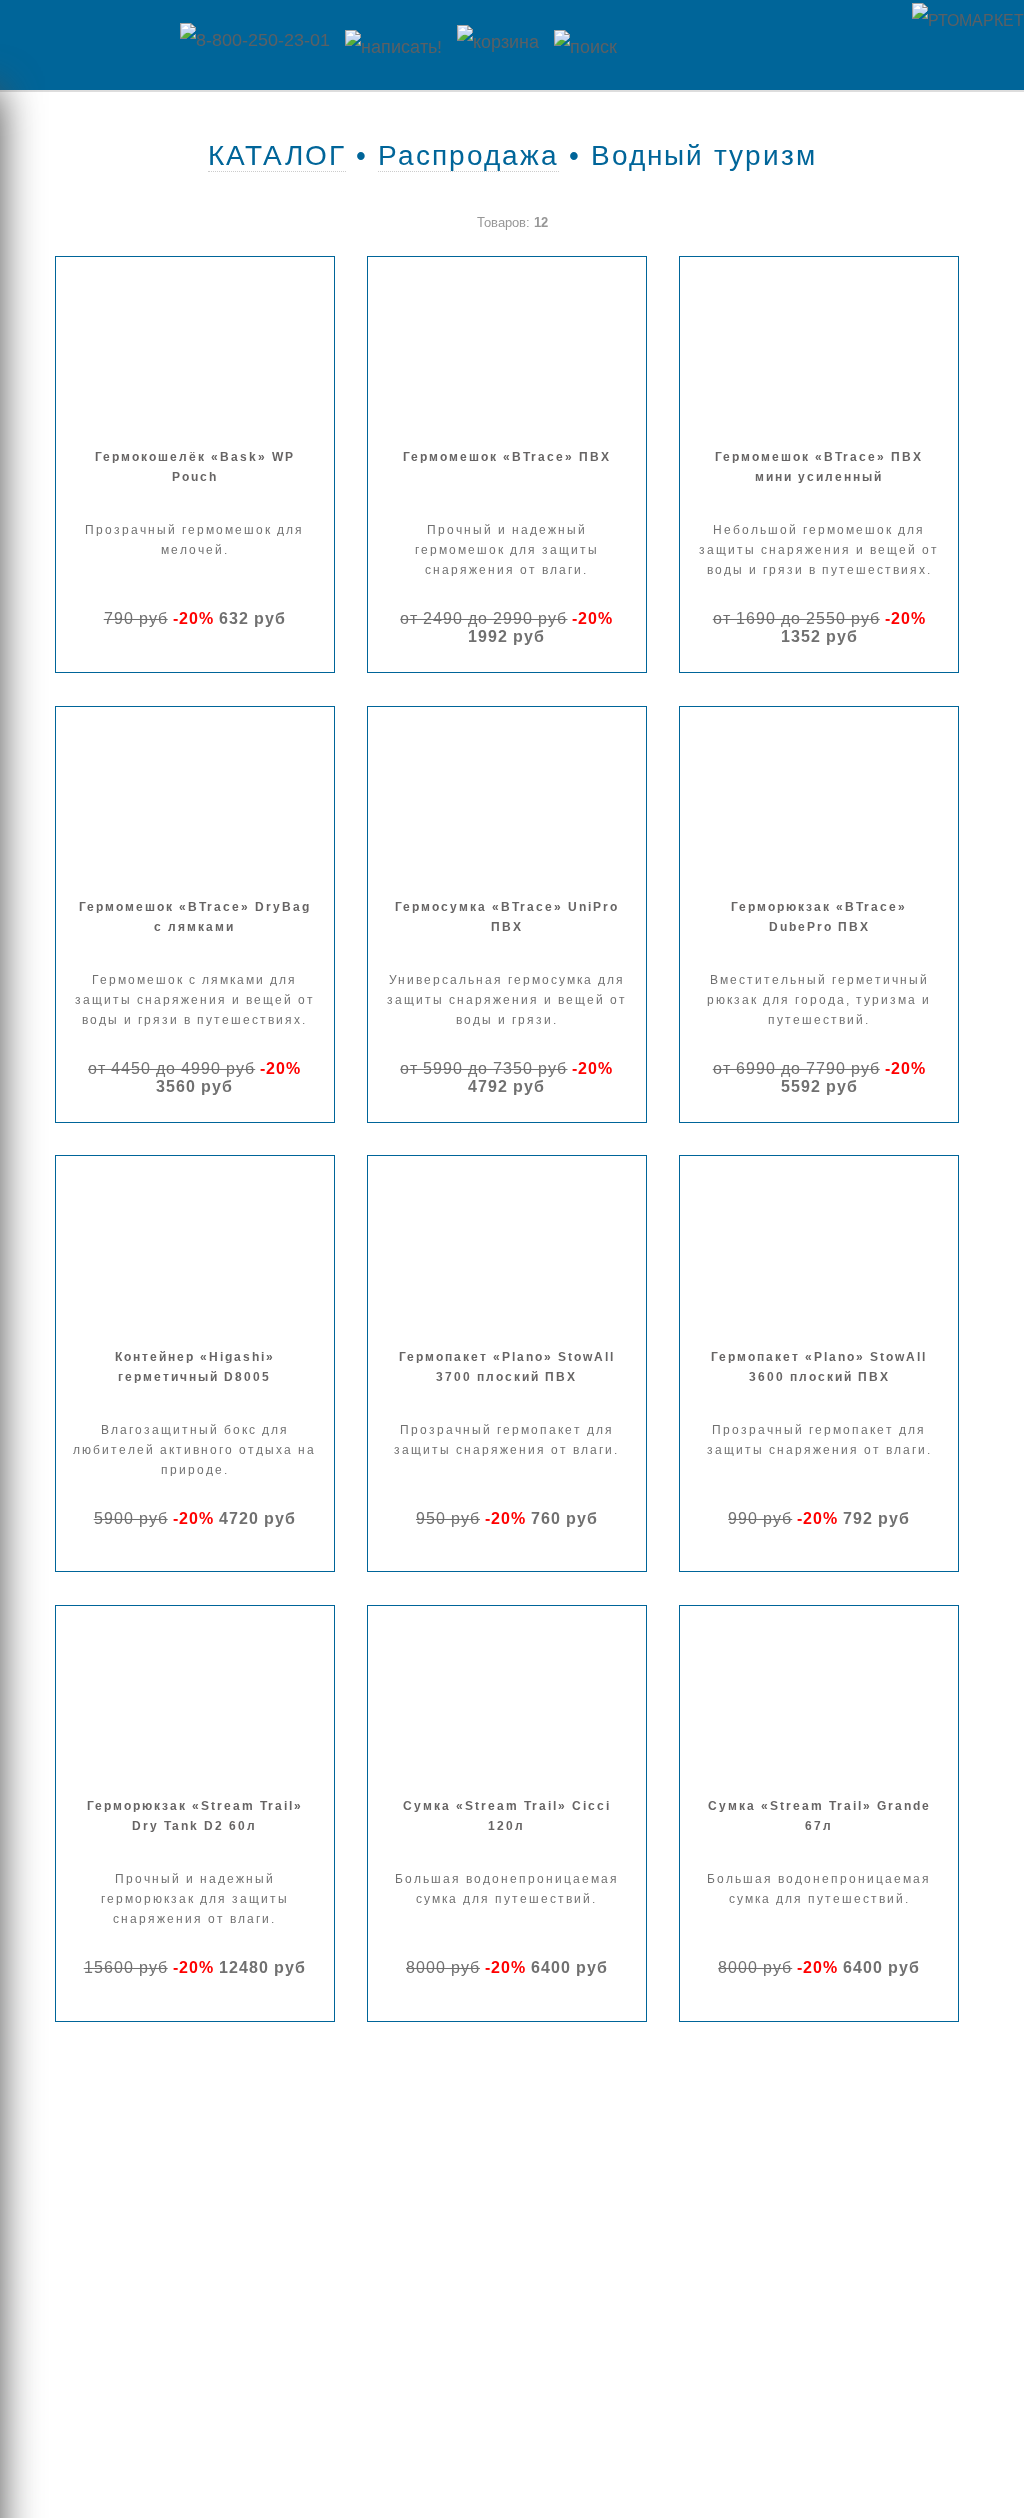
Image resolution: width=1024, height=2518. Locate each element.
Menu (85, 45)
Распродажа (468, 155)
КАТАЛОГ (277, 155)
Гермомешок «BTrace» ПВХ (507, 457)
